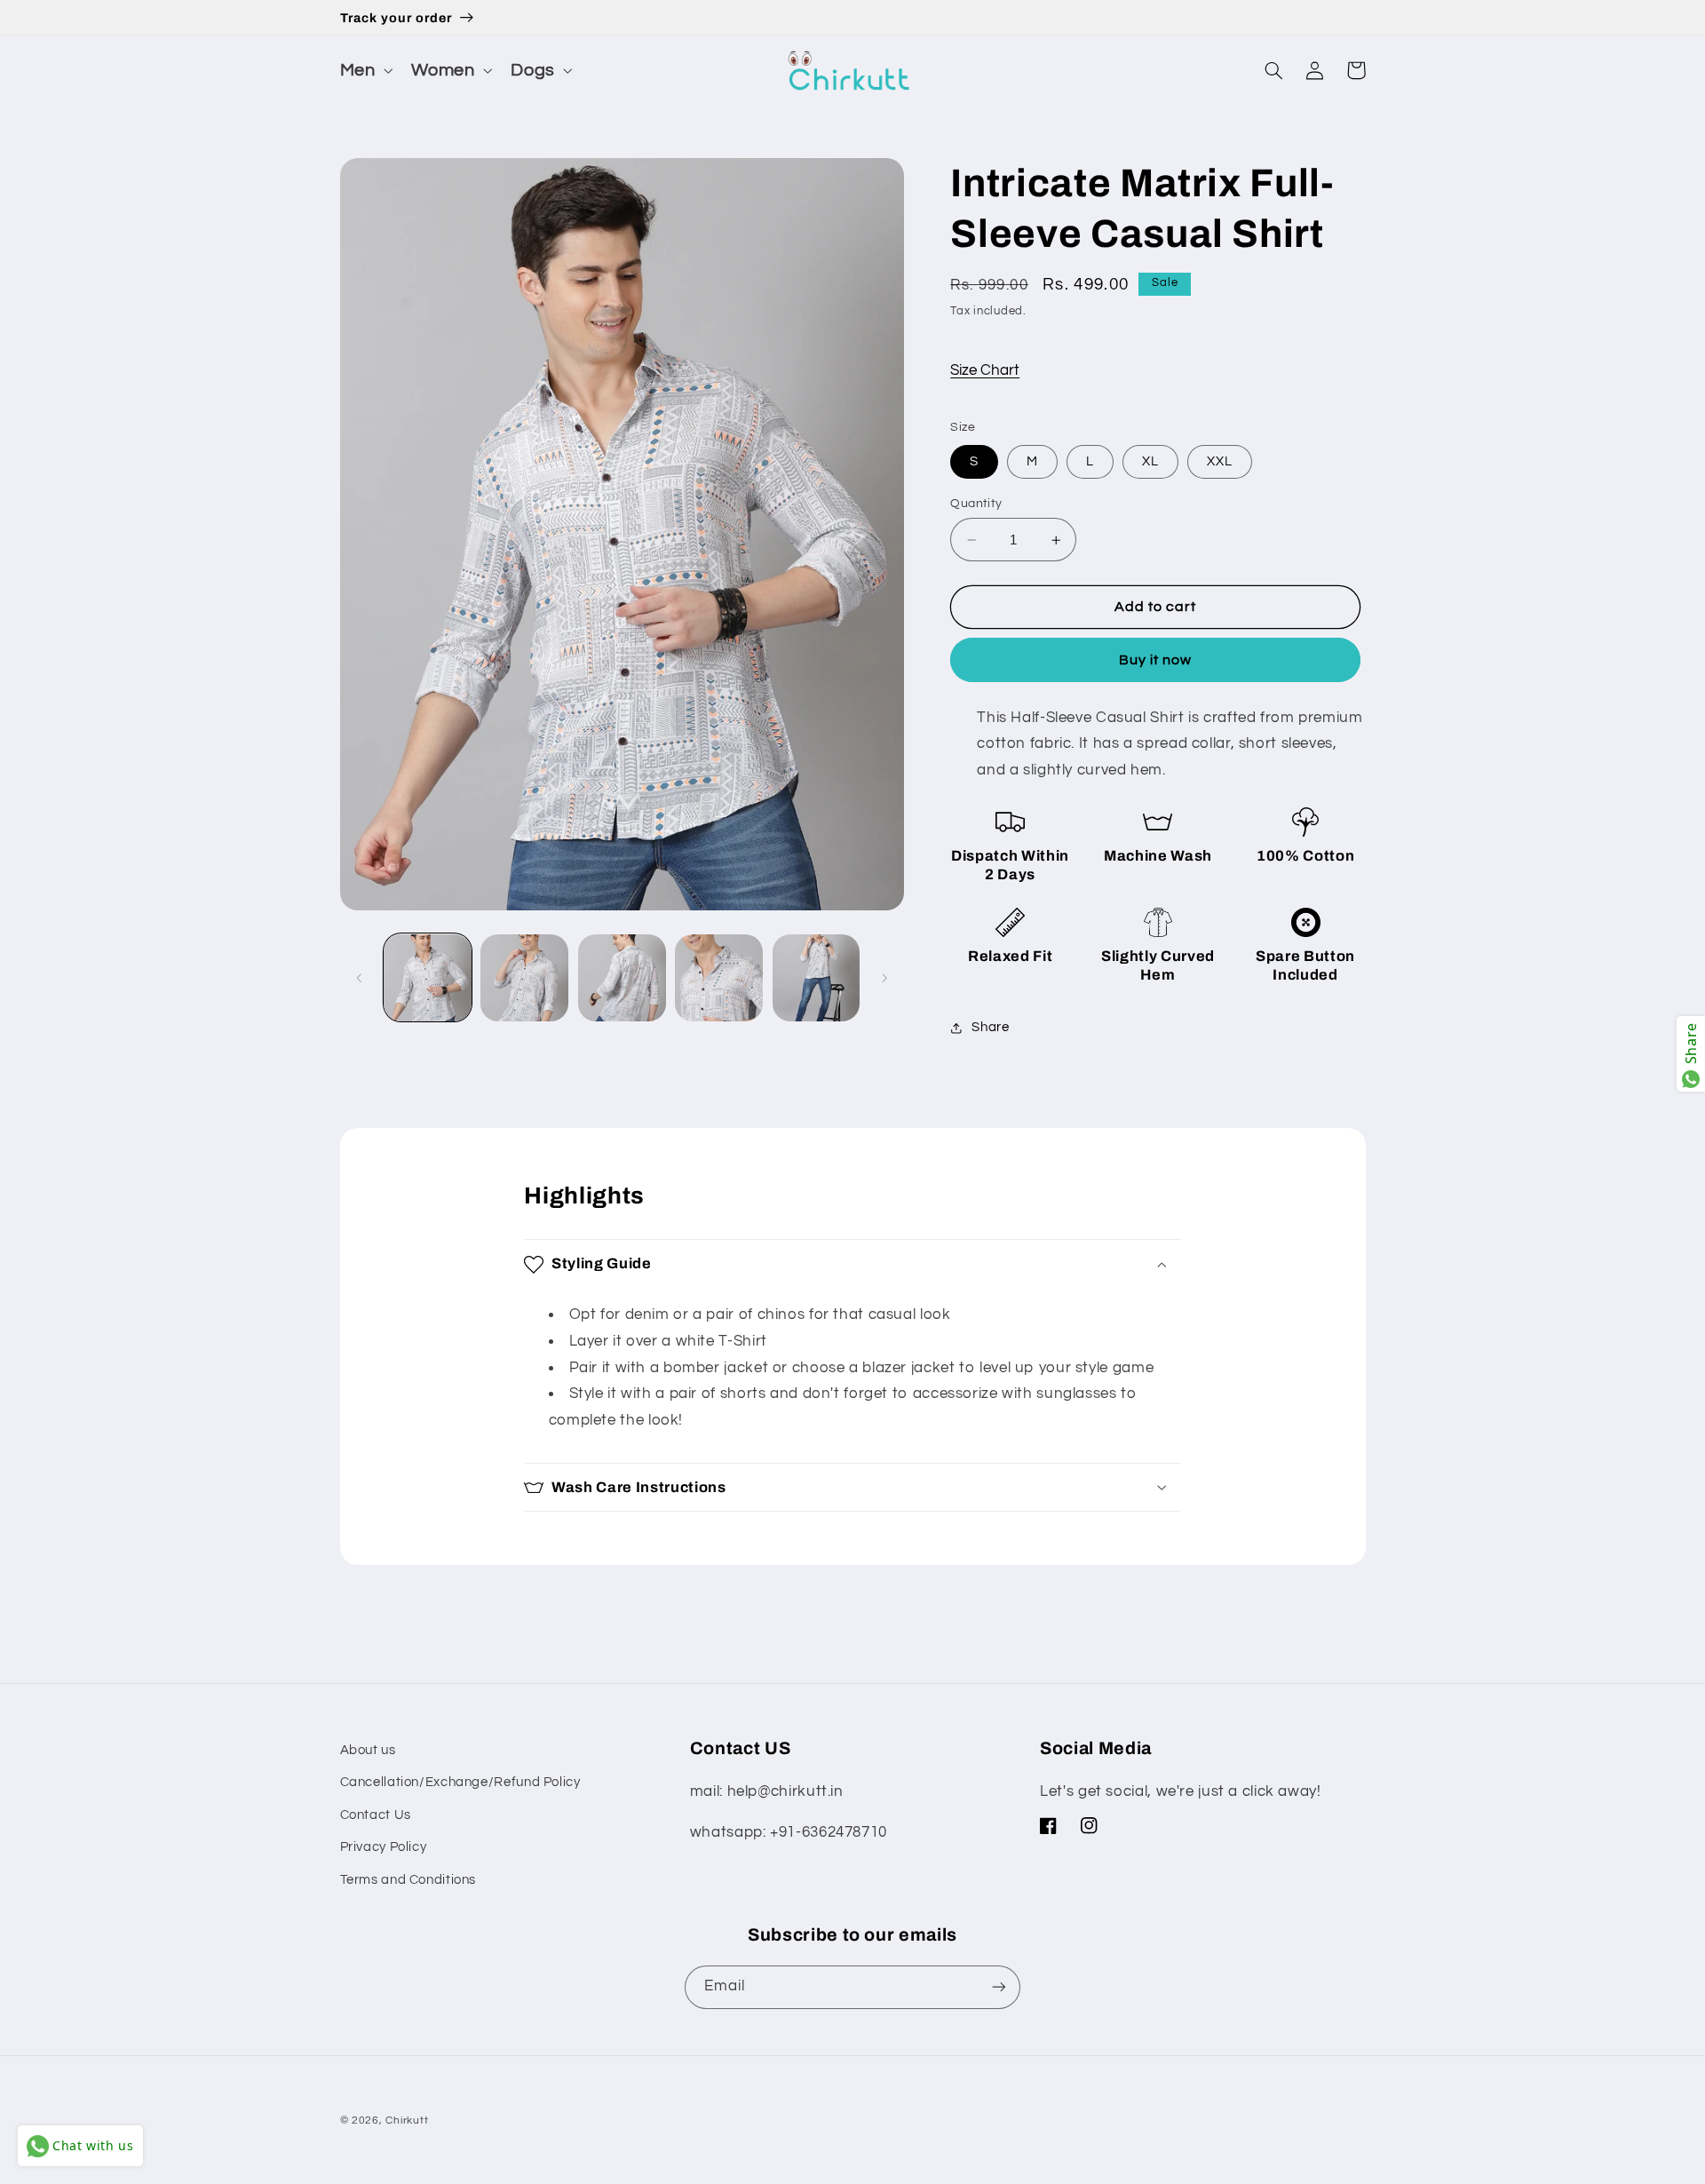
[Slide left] (360, 978)
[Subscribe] (999, 1987)
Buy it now (1156, 660)
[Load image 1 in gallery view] (428, 978)
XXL (1220, 461)
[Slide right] (884, 978)
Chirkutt (407, 2120)
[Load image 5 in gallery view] (817, 978)
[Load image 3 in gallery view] (622, 978)
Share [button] (990, 1028)
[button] (365, 71)
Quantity (976, 504)
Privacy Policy (384, 1847)
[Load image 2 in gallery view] (524, 978)
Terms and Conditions (408, 1880)
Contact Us (376, 1815)
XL (1150, 461)
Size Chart (985, 370)
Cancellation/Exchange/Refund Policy (460, 1782)
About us (368, 1750)
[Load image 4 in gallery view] (719, 978)
